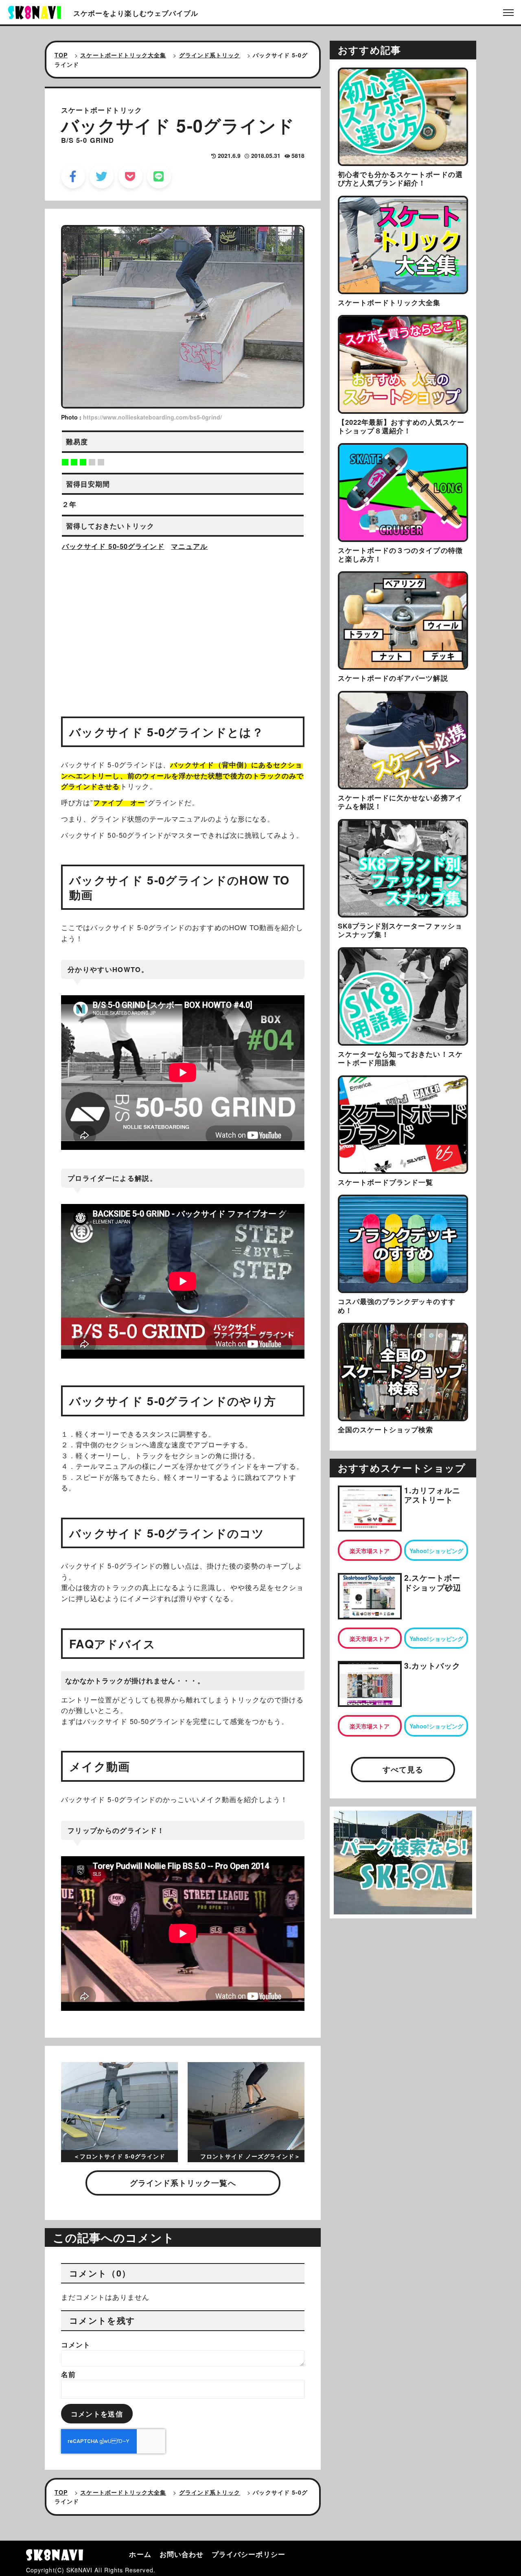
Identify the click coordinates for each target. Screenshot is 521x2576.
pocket (130, 176)
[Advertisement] (183, 627)
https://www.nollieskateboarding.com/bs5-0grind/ (152, 417)
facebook (73, 176)
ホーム (140, 2554)
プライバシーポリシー (248, 2554)
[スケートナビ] (35, 11)
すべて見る (403, 1769)
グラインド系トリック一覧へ (183, 2183)
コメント (76, 2344)
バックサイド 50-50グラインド (113, 546)
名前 (68, 2374)
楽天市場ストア (370, 1551)
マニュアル (189, 546)
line (159, 176)
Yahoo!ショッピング (436, 1551)
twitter (102, 176)
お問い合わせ (182, 2554)
